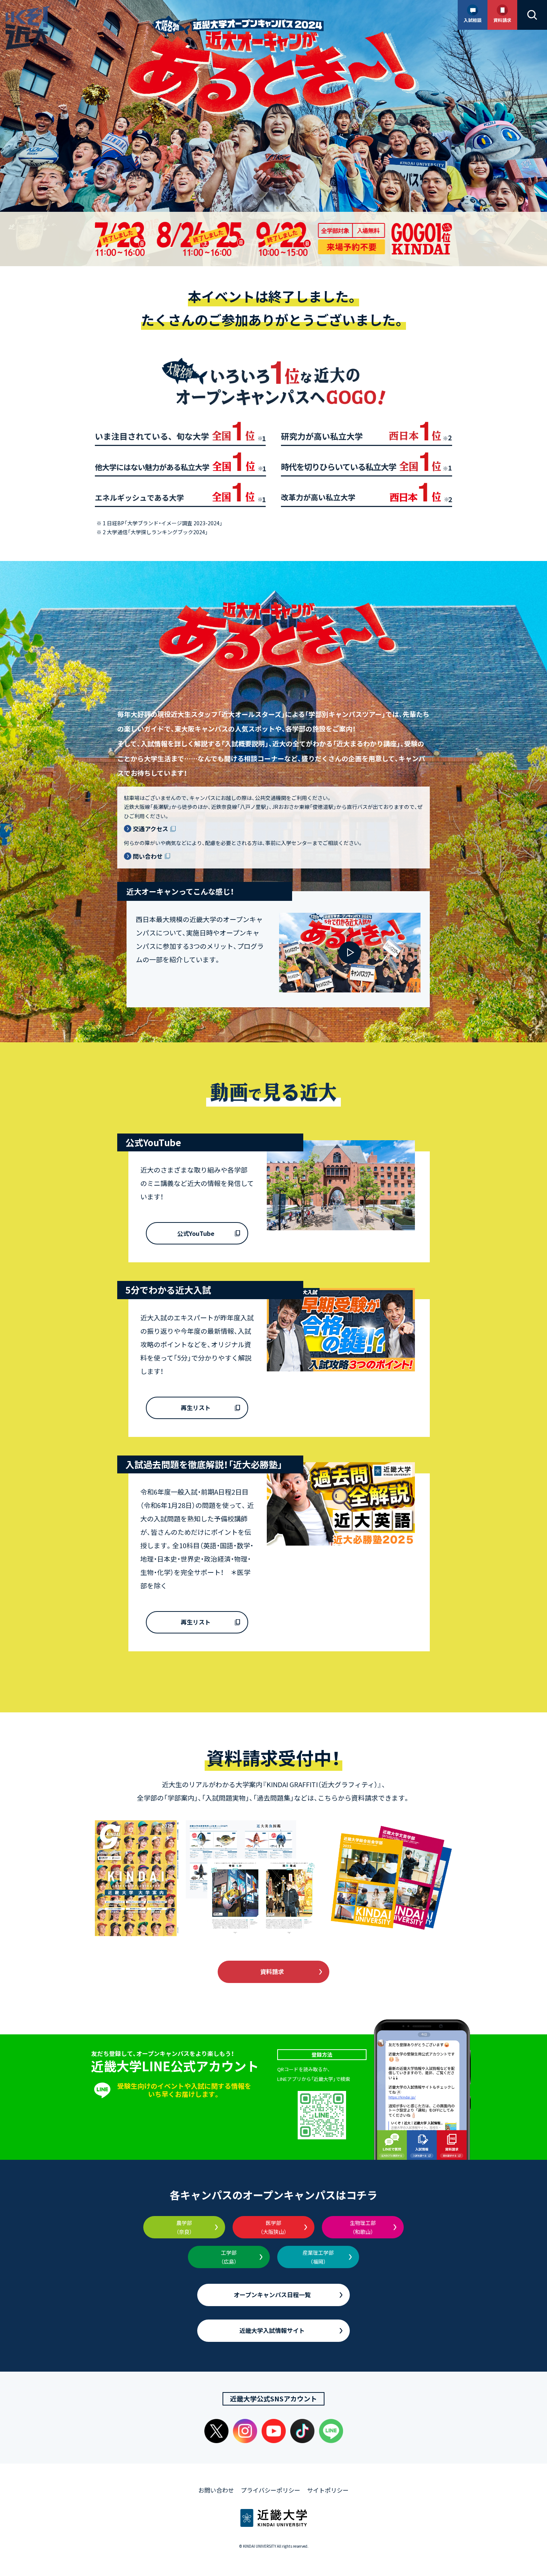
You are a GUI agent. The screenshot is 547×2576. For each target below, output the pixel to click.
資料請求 (272, 1971)
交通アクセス (151, 829)
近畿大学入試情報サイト (272, 2330)
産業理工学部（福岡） (318, 2257)
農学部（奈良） (184, 2227)
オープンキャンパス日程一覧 (272, 2295)
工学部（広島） (229, 2257)
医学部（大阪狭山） (273, 2227)
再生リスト (196, 1407)
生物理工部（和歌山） (363, 2227)
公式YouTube (196, 1233)
